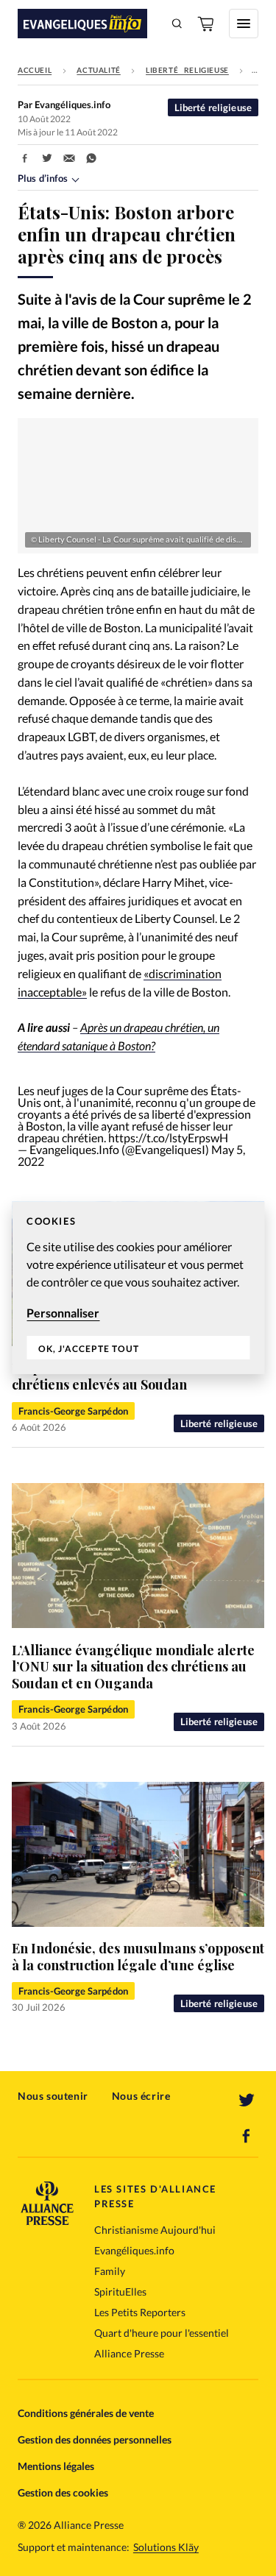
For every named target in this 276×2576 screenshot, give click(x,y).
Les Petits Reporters (140, 2312)
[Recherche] (177, 24)
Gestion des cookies (63, 2492)
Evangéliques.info (134, 2250)
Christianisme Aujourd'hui (155, 2230)
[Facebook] (247, 2136)
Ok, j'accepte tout (89, 1349)
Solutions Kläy (166, 2547)
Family (110, 2271)
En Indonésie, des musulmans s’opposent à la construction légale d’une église (138, 1957)
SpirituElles (120, 2292)
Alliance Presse (129, 2353)
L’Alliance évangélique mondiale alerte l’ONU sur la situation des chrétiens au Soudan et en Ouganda (133, 1667)
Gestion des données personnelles (95, 2439)
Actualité (98, 70)
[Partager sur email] (69, 158)
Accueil (35, 70)
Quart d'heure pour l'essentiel (162, 2333)
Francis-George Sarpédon (73, 1411)
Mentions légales (56, 2466)
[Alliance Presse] (47, 2221)
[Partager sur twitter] (47, 158)
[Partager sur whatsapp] (91, 158)
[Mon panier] (207, 24)
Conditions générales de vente (86, 2413)
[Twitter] (247, 2101)
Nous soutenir (53, 2096)
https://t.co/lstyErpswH (168, 1137)
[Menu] (244, 24)
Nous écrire (141, 2096)
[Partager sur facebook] (25, 158)
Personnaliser (63, 1313)
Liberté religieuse (187, 70)
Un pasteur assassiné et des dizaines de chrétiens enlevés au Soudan (132, 1377)
